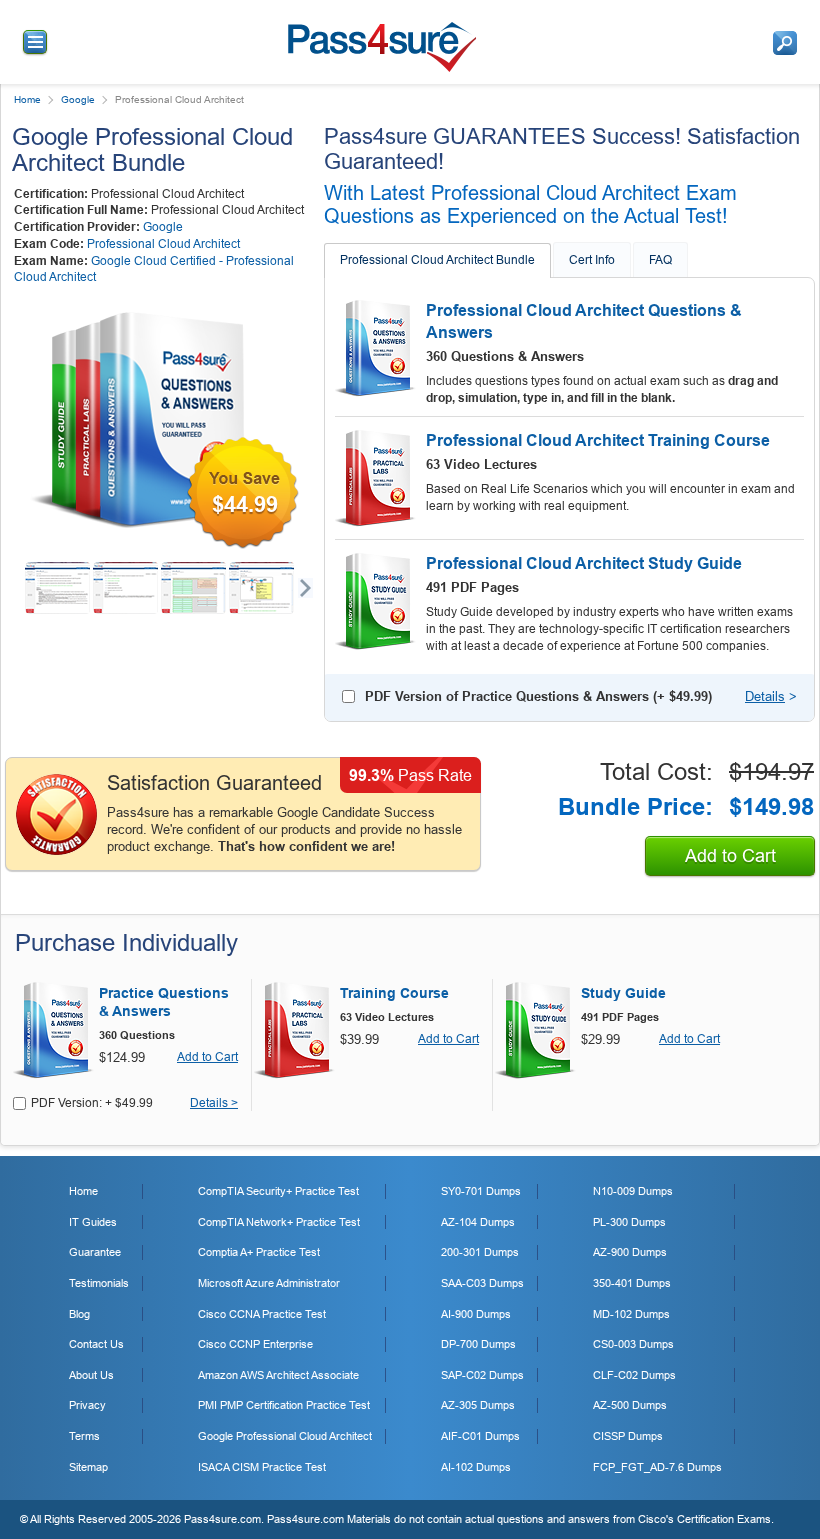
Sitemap (88, 1467)
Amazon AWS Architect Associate (278, 1375)
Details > (214, 1103)
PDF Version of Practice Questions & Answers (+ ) (538, 696)
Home (27, 99)
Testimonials (99, 1283)
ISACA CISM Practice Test (262, 1467)
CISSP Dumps (628, 1436)
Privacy (87, 1405)
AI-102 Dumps (476, 1467)
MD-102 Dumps (631, 1314)
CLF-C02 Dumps (634, 1375)
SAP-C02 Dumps (482, 1375)
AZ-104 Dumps (478, 1222)
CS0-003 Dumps (633, 1344)
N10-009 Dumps (633, 1191)
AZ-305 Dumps (478, 1405)
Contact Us (96, 1344)
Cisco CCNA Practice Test (262, 1314)
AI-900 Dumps (476, 1314)
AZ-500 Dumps (630, 1405)
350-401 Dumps (632, 1283)
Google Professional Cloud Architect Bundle (152, 149)
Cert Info (592, 260)
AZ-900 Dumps (630, 1252)
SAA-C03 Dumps (482, 1283)
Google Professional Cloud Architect (285, 1436)
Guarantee (95, 1252)
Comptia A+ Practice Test (259, 1252)
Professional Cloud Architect (163, 244)
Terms (84, 1436)
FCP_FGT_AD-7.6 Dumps (657, 1467)
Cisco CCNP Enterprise (255, 1344)
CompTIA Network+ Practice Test (279, 1222)
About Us (91, 1375)
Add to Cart (730, 856)
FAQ (660, 260)
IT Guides (93, 1222)
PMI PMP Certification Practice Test (284, 1405)
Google (78, 99)
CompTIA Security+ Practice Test (278, 1191)
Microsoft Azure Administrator (269, 1283)
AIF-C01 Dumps (480, 1436)
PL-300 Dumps (629, 1222)
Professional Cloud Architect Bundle (437, 260)
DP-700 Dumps (478, 1344)
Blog (79, 1314)
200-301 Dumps (480, 1252)
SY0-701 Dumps (481, 1191)
